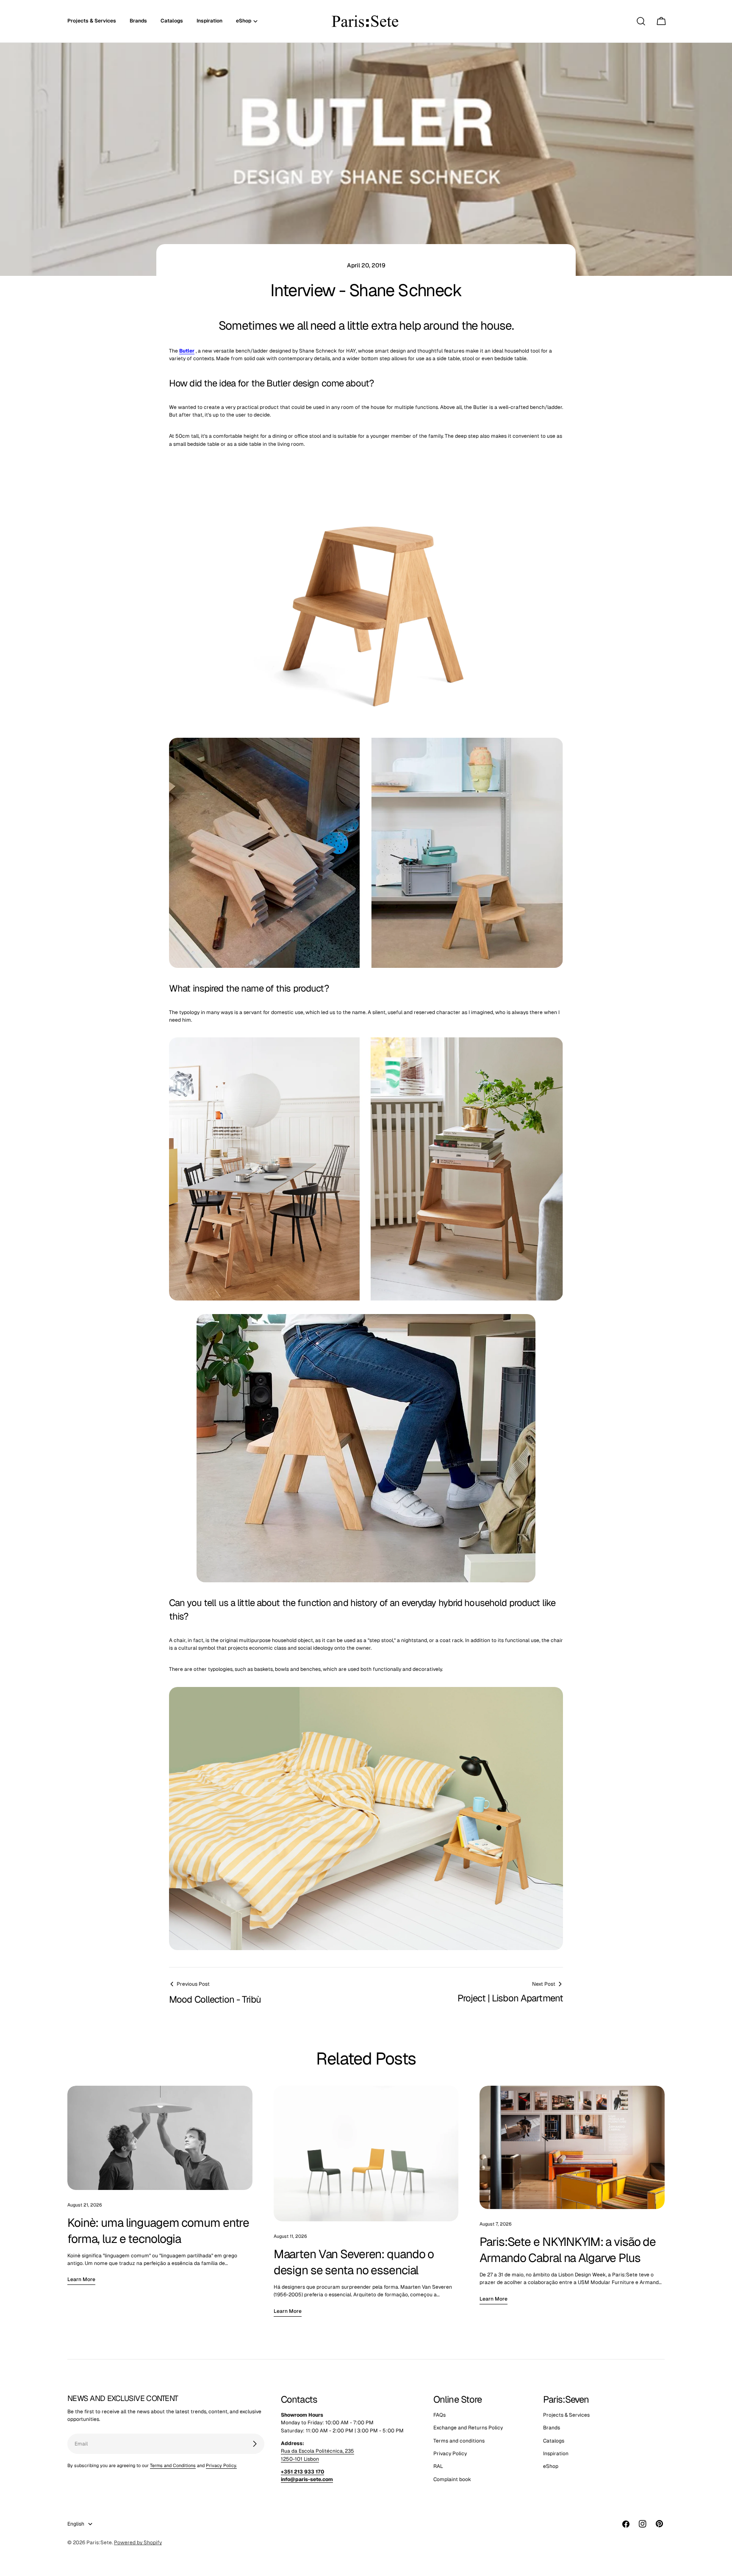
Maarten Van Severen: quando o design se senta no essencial (354, 2262)
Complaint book (452, 2479)
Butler (187, 351)
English (76, 2524)
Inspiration (556, 2454)
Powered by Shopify (138, 2543)
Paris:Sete (99, 2543)
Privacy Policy (450, 2454)
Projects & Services (566, 2415)
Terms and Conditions (173, 2465)
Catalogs (554, 2441)
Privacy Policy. (221, 2465)
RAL (438, 2467)
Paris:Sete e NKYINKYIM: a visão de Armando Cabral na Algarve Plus (568, 2250)
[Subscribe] (255, 2444)
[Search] (641, 21)
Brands (552, 2428)
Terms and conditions (459, 2441)
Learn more (81, 2279)
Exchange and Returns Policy (468, 2428)
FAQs (439, 2415)
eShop (551, 2467)
